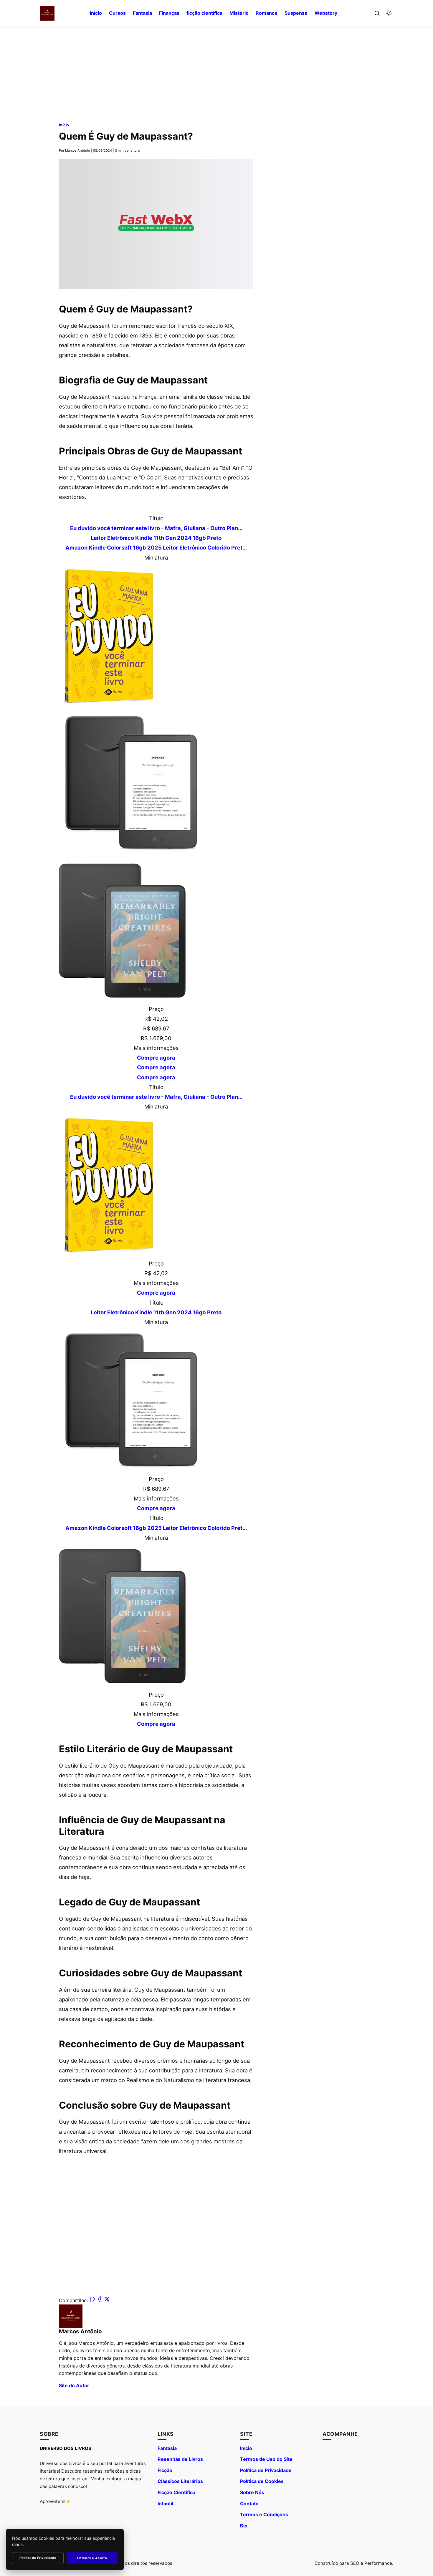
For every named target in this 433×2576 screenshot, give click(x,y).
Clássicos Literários (180, 2481)
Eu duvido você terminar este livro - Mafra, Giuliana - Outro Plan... (156, 528)
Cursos (117, 13)
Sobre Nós (252, 2492)
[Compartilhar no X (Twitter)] (107, 2300)
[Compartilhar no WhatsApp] (92, 2300)
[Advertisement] (216, 68)
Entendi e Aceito (92, 2558)
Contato (249, 2504)
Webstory (326, 13)
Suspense (296, 13)
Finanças (169, 13)
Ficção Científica (176, 2492)
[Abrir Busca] (377, 13)
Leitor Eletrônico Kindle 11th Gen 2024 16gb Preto (156, 538)
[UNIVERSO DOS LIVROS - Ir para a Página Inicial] (47, 13)
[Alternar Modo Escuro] (389, 13)
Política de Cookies (262, 2481)
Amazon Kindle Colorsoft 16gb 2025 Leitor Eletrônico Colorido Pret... (156, 547)
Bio (244, 2526)
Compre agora (156, 1058)
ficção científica (204, 13)
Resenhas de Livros (180, 2459)
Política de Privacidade (266, 2470)
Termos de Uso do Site (266, 2459)
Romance (267, 13)
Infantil (165, 2504)
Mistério (239, 13)
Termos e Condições (264, 2514)
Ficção (165, 2470)
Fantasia (142, 13)
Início (96, 13)
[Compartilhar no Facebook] (100, 2300)
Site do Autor (74, 2385)
